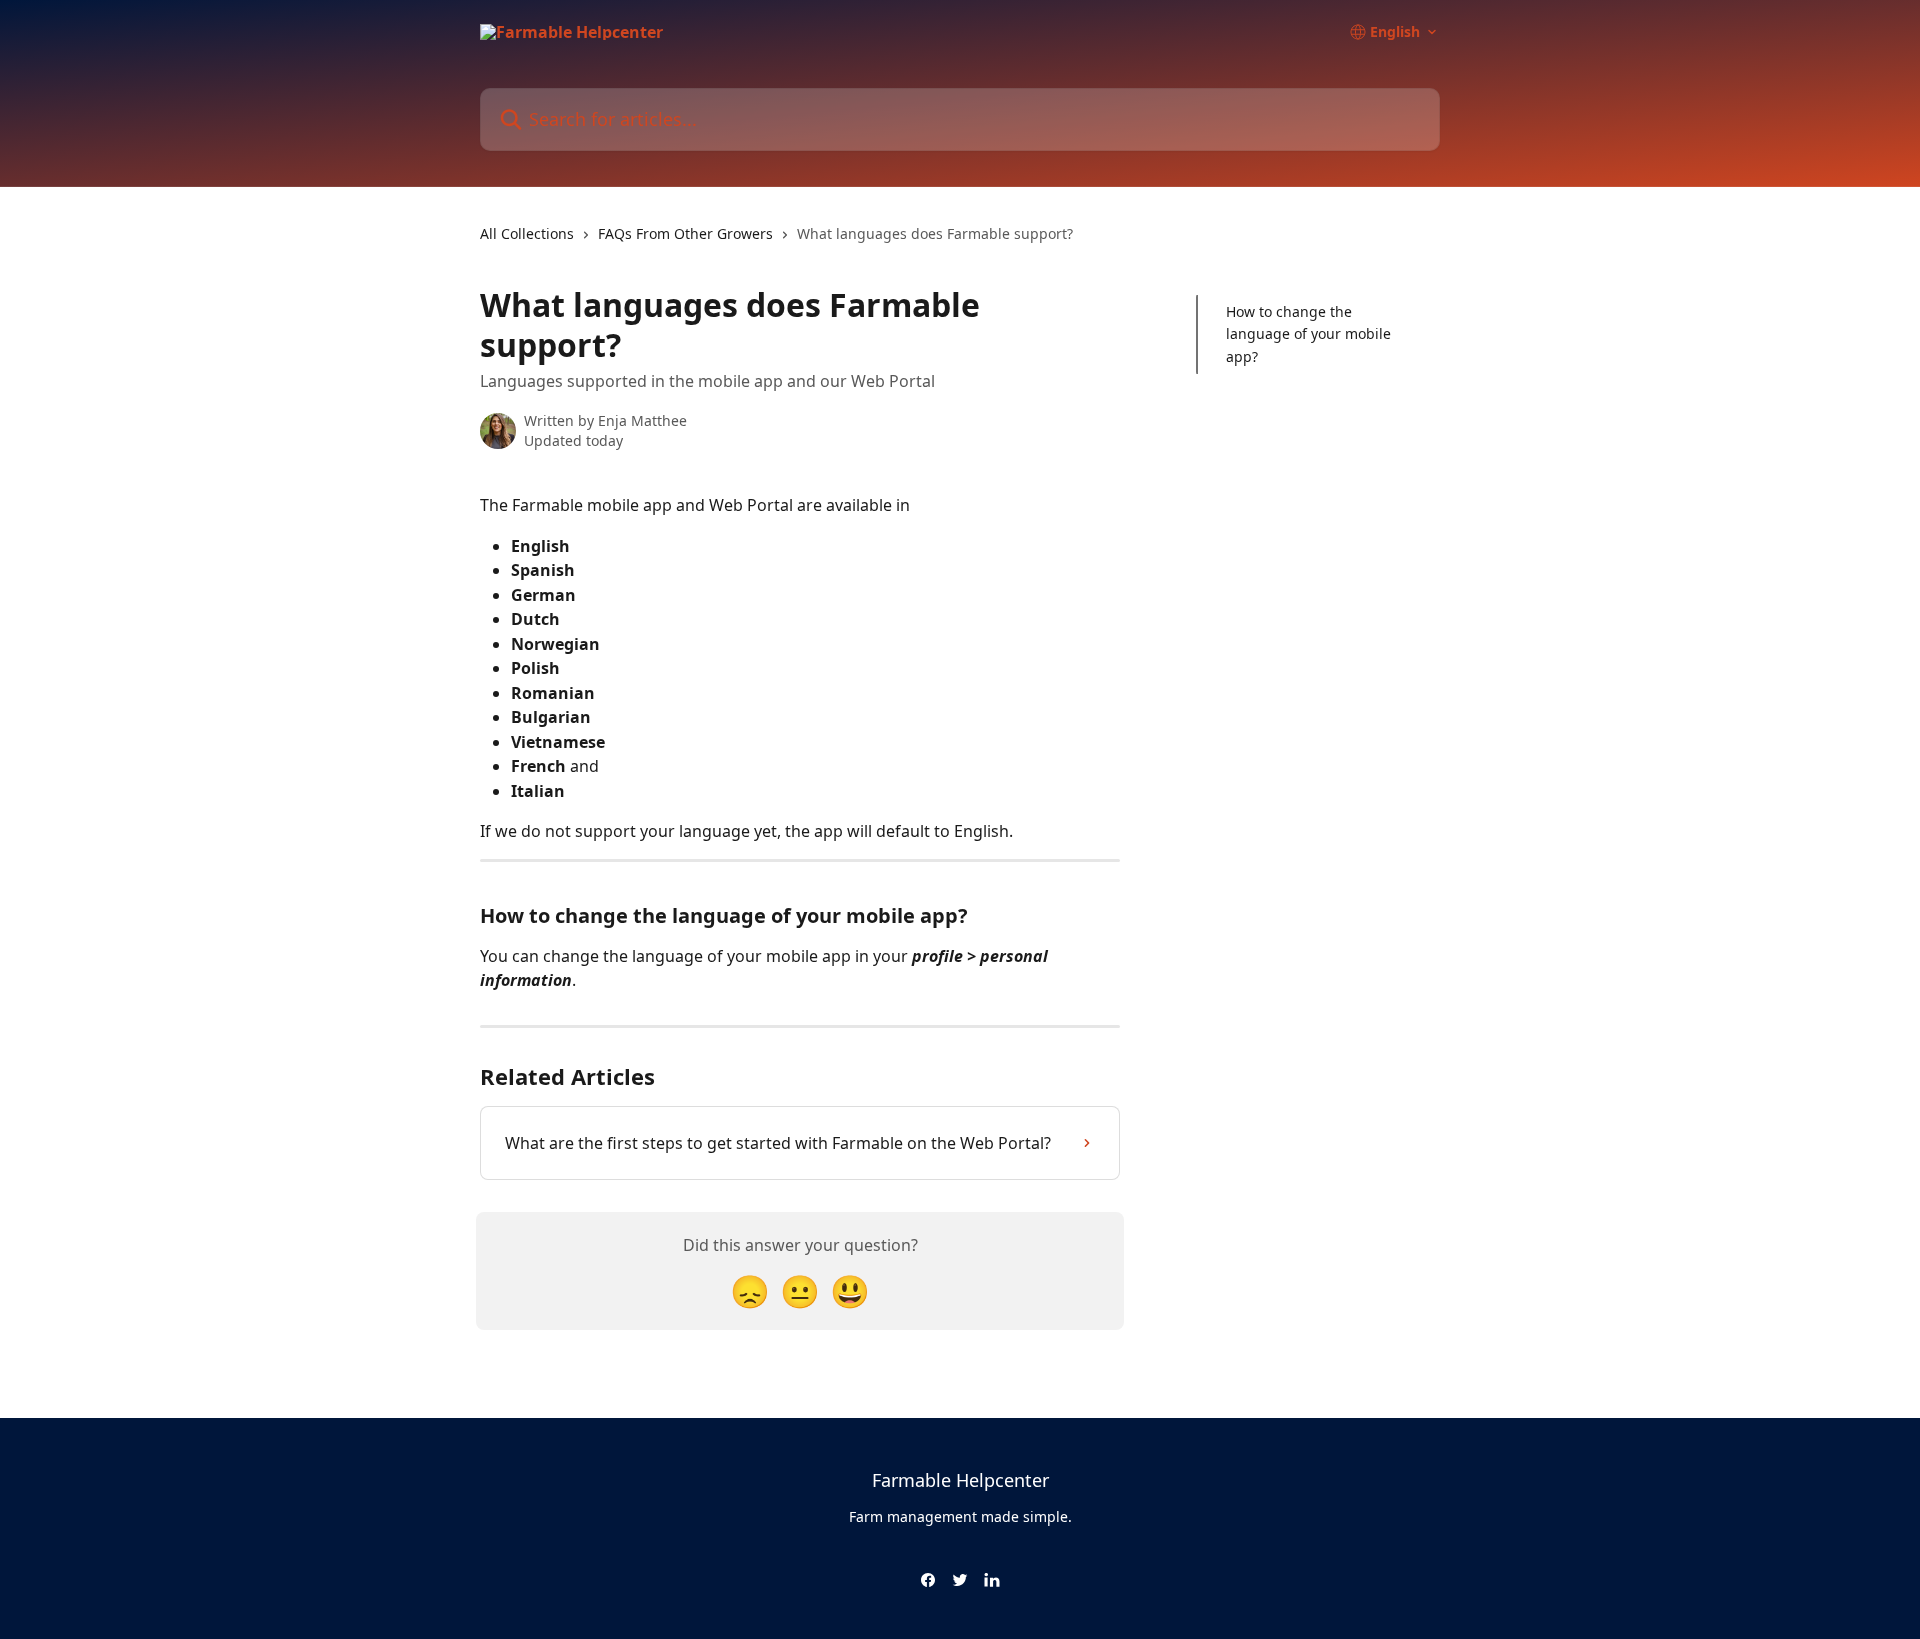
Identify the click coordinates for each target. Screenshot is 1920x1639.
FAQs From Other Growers (685, 233)
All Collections (527, 233)
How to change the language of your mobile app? (1308, 334)
